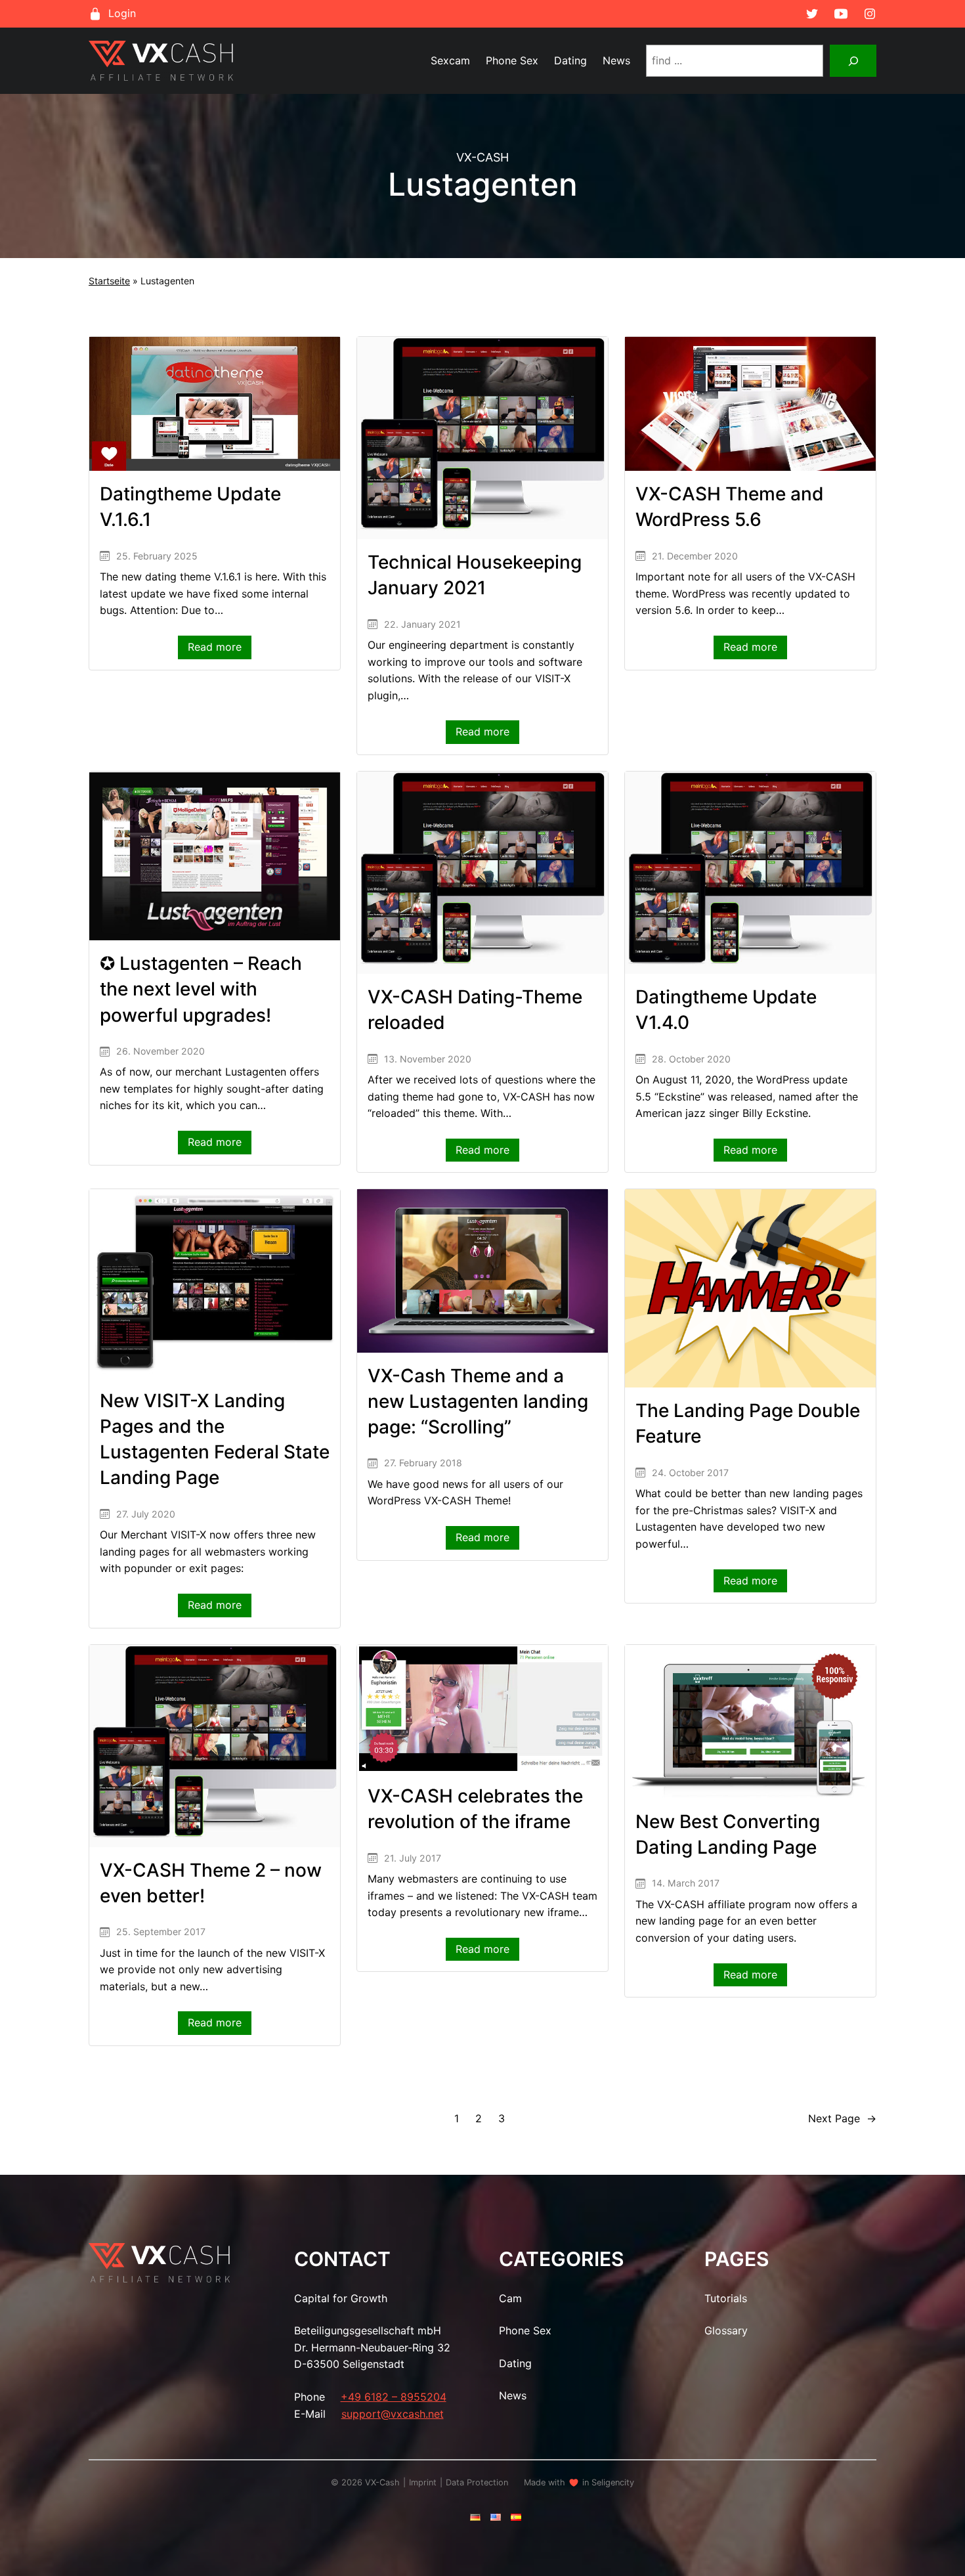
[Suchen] (853, 61)
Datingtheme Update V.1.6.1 (190, 507)
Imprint (423, 2482)
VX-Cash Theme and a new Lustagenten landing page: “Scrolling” (478, 1401)
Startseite (109, 281)
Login (122, 13)
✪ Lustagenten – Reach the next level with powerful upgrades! (201, 989)
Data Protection (477, 2482)
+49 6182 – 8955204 (394, 2397)
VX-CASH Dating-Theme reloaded (475, 1010)
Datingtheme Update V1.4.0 (726, 1010)
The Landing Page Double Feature (748, 1423)
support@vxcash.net (393, 2414)
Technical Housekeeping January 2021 (475, 575)
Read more (220, 649)
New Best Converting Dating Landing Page (728, 1834)
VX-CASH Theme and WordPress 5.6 (730, 507)
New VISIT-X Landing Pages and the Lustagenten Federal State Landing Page (215, 1439)
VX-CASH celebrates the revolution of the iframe (475, 1809)
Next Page (842, 2118)
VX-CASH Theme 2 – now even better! (211, 1883)
